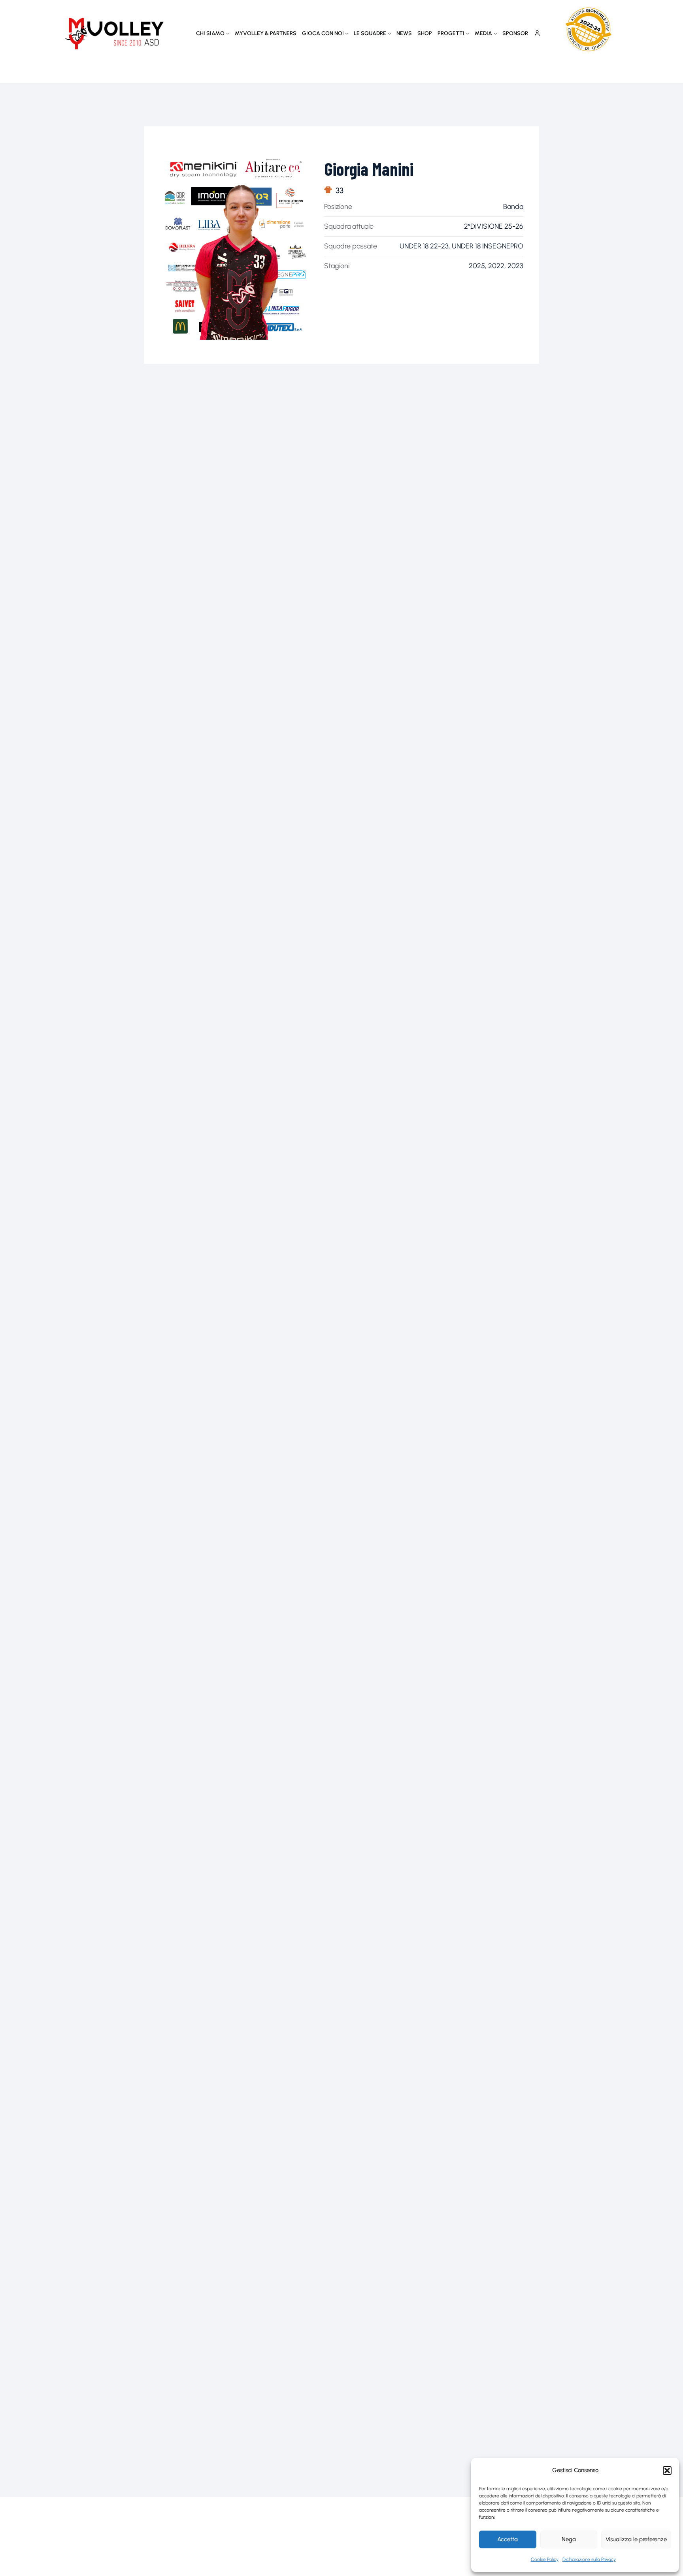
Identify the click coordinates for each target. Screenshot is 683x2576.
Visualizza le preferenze (636, 2539)
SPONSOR (515, 33)
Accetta (508, 2539)
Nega (569, 2539)
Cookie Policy (545, 2559)
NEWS (404, 33)
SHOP (425, 33)
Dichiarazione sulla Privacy (589, 2559)
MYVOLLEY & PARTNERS (266, 33)
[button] (667, 2471)
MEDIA (483, 33)
